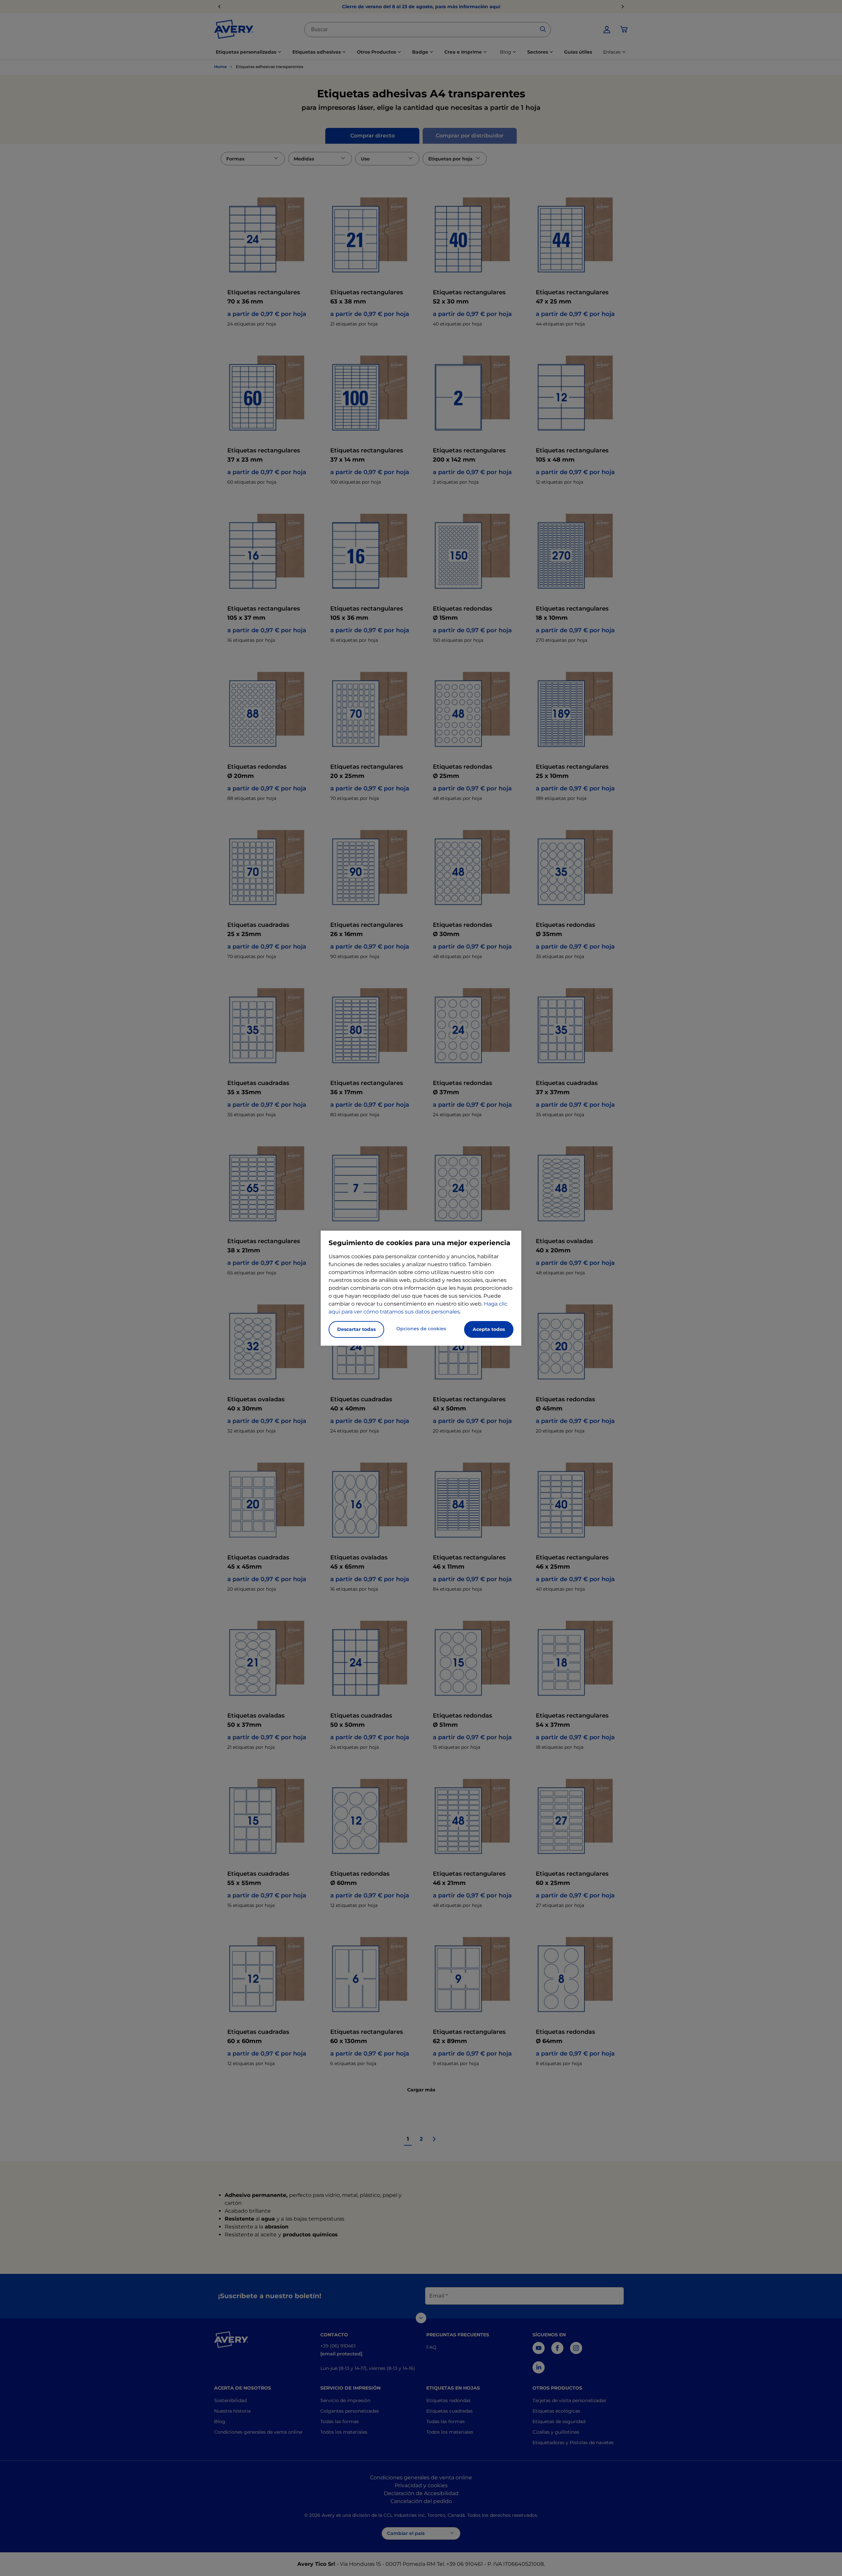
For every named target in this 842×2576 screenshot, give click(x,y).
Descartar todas (356, 1329)
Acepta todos (489, 1329)
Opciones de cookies (421, 1329)
